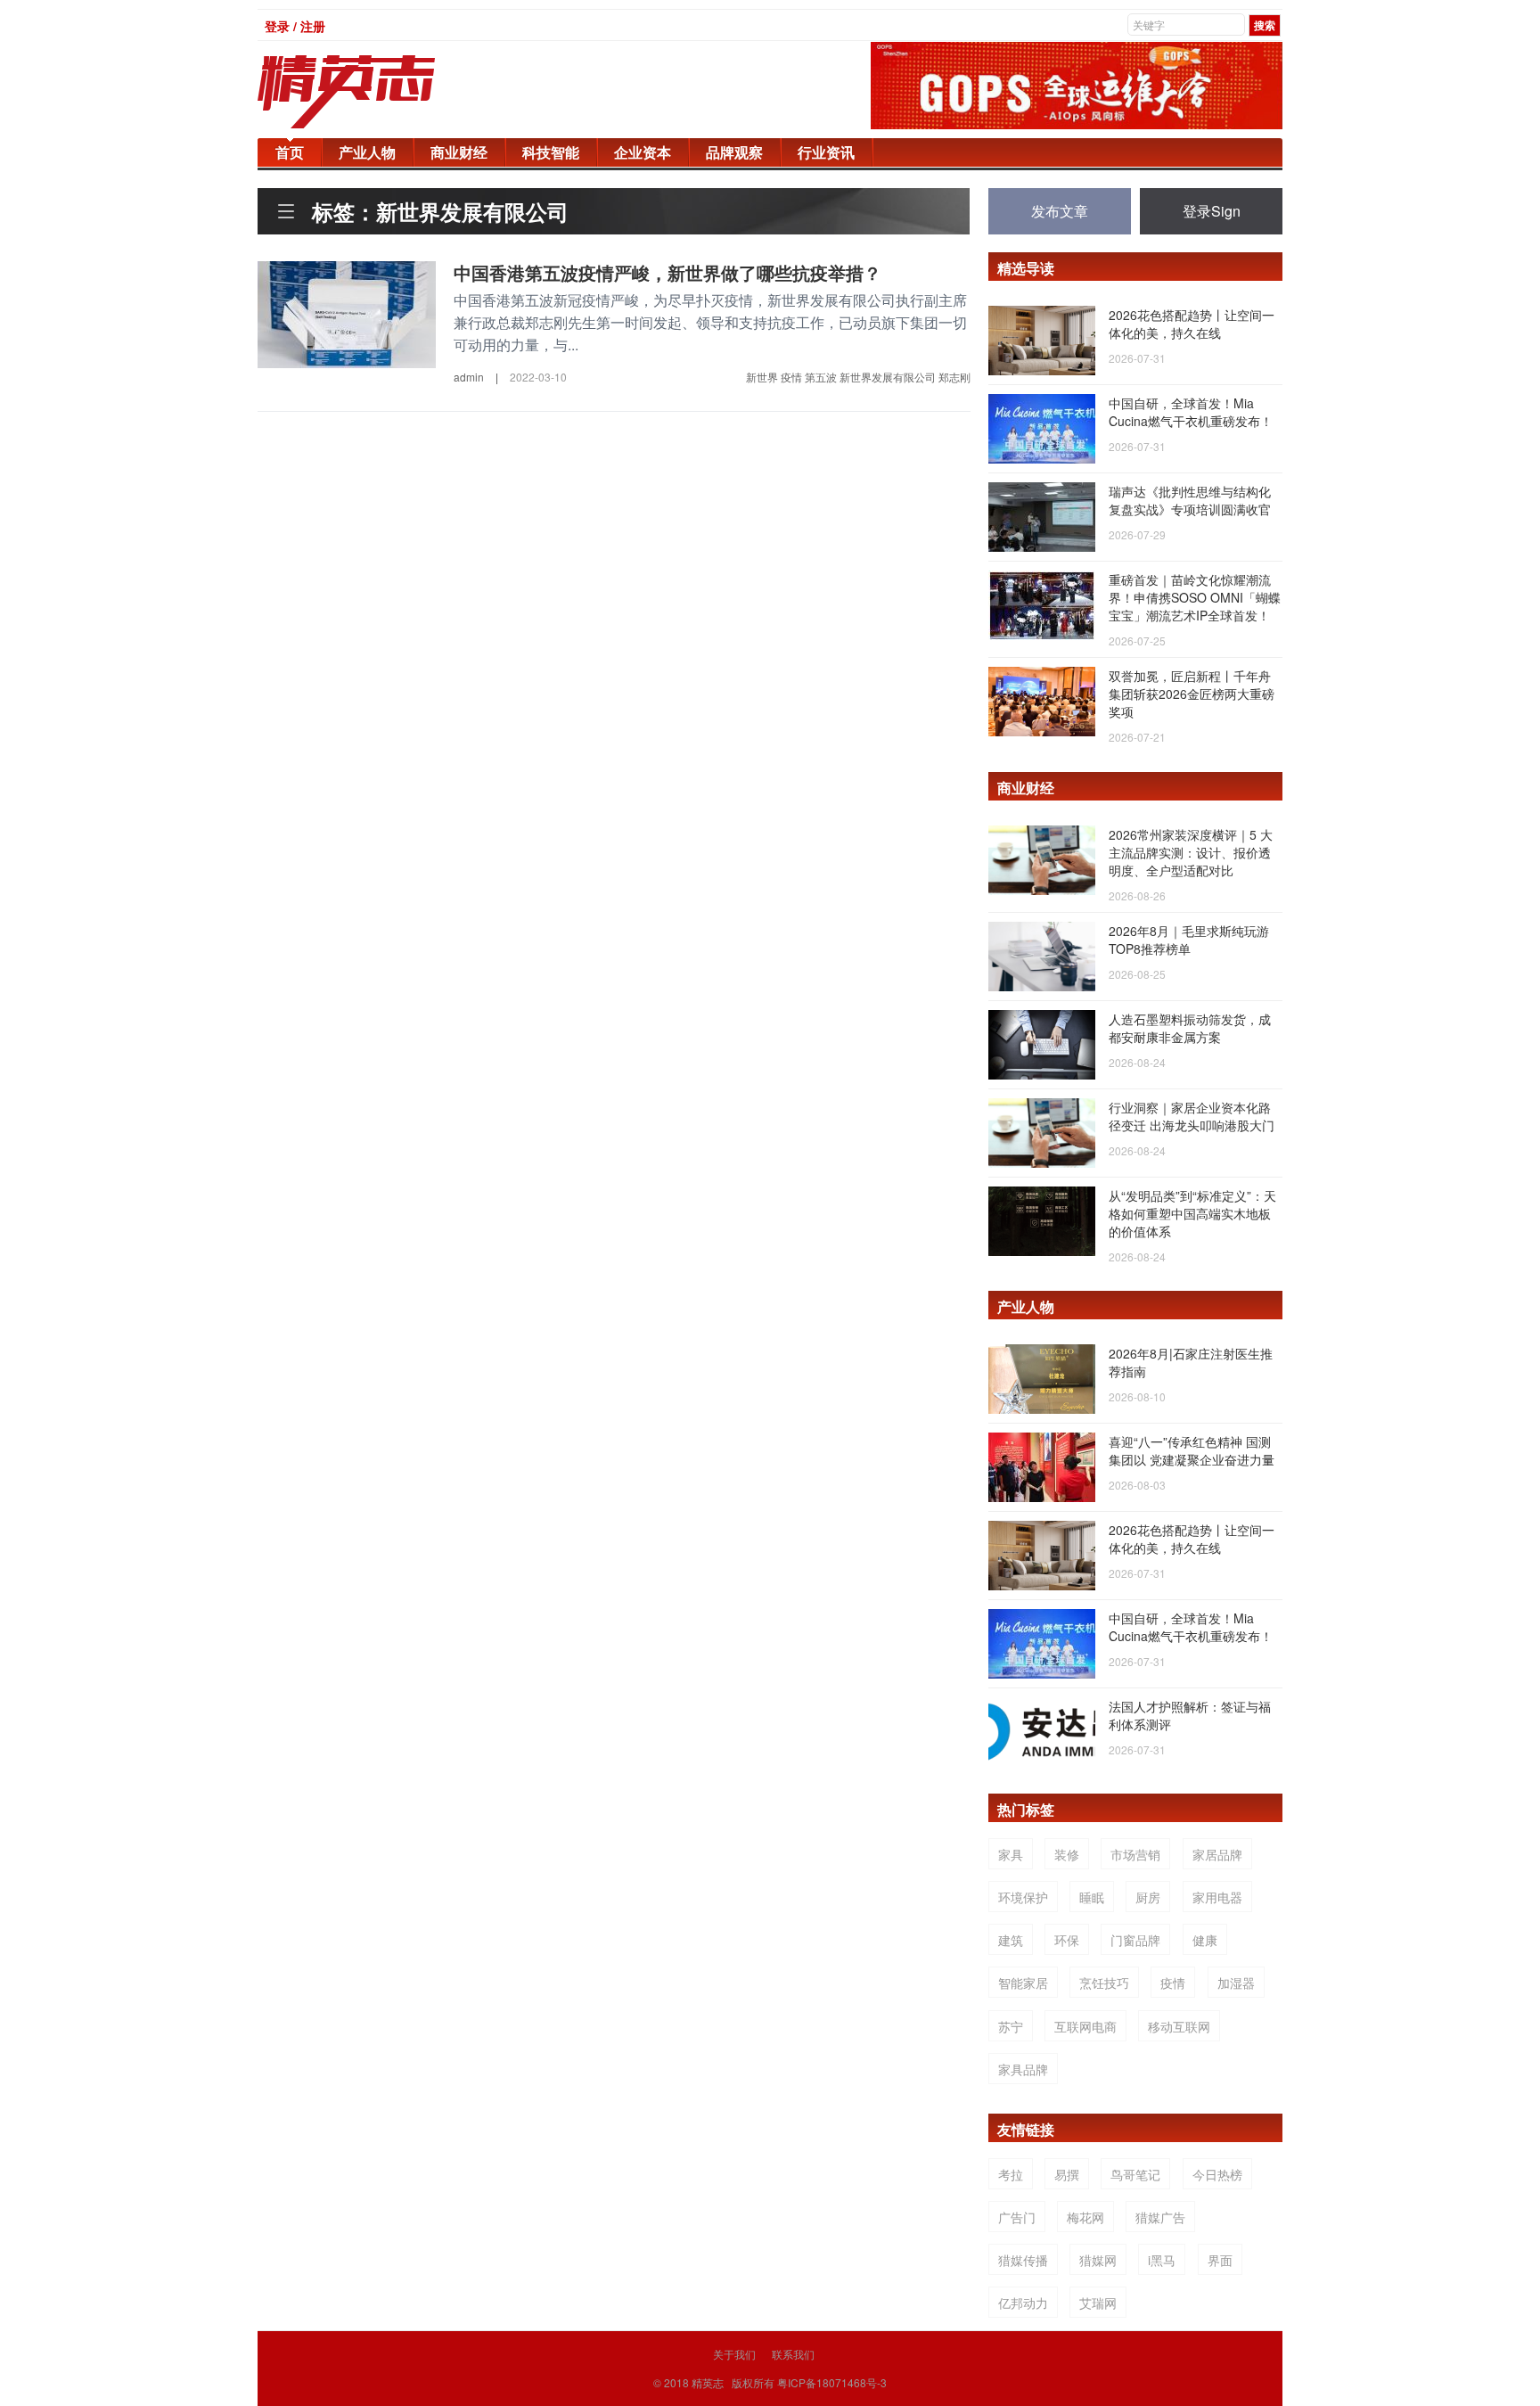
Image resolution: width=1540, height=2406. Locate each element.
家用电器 (1217, 1897)
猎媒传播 (1023, 2260)
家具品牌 (1023, 2069)
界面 (1220, 2260)
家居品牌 (1217, 1854)
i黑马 (1162, 2260)
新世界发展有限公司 (888, 377)
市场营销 (1135, 1854)
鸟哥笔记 (1135, 2174)
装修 (1067, 1854)
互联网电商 (1085, 2026)
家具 (1011, 1854)
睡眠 (1092, 1897)
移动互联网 (1179, 2026)
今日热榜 (1217, 2174)
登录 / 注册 (295, 26)
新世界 (762, 377)
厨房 (1148, 1897)
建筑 (1011, 1940)
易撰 (1067, 2174)
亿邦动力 (1023, 2303)
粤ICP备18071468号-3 (832, 2382)
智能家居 (1023, 1983)
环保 (1067, 1940)
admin (469, 377)
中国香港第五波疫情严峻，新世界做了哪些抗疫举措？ (668, 272)
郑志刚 (954, 377)
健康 (1205, 1940)
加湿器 (1236, 1983)
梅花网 (1085, 2217)
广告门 (1017, 2217)
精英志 (708, 2382)
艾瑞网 (1098, 2303)
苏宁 (1011, 2026)
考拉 (1011, 2174)
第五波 (821, 377)
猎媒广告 (1160, 2217)
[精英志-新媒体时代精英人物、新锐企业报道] (382, 92)
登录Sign (1212, 211)
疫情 (791, 377)
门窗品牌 (1135, 1940)
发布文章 (1060, 211)
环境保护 (1023, 1897)
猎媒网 (1098, 2260)
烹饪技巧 (1104, 1983)
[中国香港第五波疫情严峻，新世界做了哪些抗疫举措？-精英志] (347, 313)
